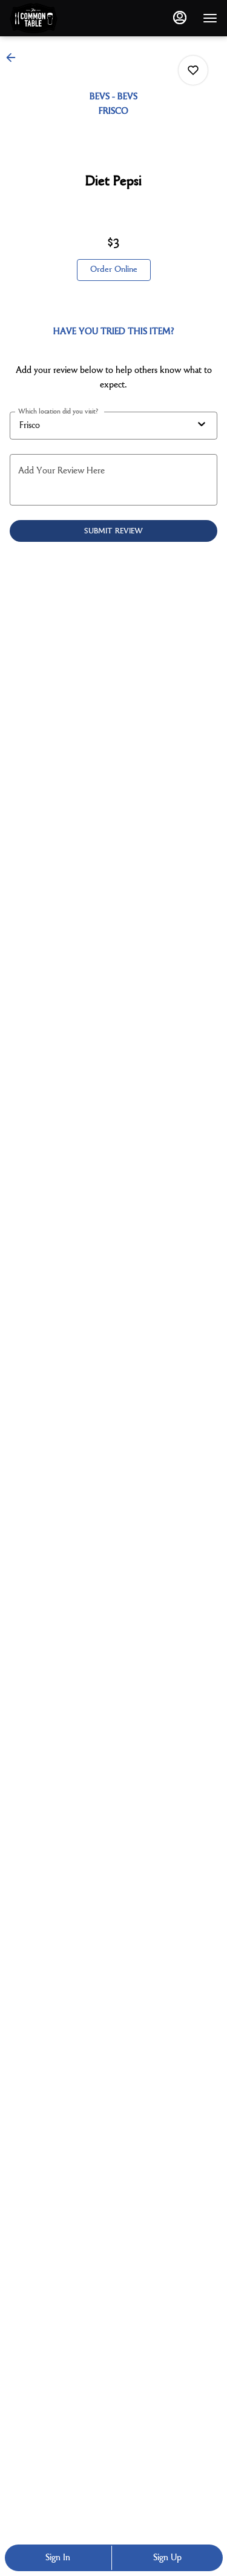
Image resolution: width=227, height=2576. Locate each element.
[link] (114, 270)
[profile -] (180, 18)
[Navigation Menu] (210, 18)
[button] (15, 58)
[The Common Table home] (64, 18)
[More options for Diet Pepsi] (193, 70)
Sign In (58, 2558)
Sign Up (167, 2558)
